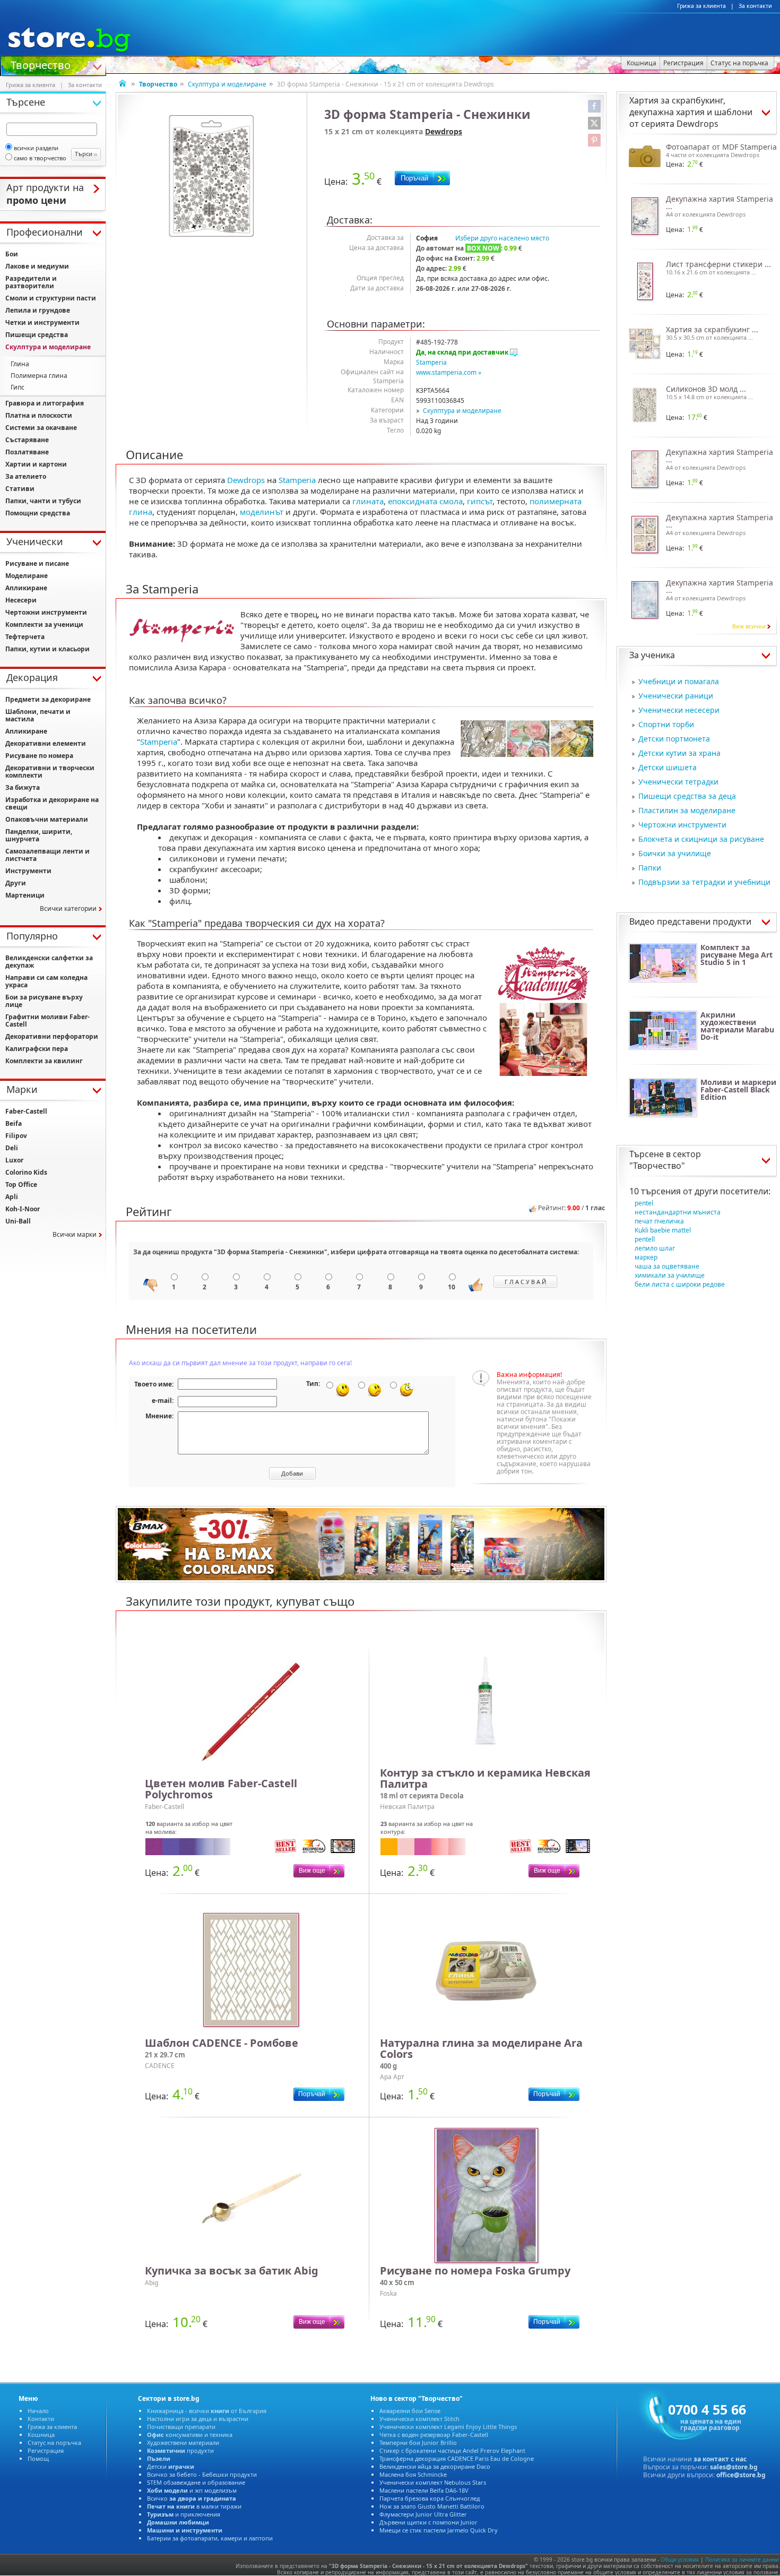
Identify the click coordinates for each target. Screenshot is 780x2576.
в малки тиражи (194, 2506)
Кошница (41, 2435)
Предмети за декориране (48, 699)
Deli (12, 1148)
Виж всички (749, 626)
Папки (650, 868)
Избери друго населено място (502, 238)
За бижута (23, 787)
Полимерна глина (39, 376)
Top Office (21, 1184)
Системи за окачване (41, 428)
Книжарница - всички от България (207, 2411)
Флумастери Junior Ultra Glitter (423, 2514)
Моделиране (27, 576)
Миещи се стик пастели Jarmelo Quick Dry (439, 2530)
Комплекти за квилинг (44, 1061)
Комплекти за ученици (44, 624)
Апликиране (26, 588)
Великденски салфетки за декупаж (49, 962)
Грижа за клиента (701, 6)
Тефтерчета (25, 637)
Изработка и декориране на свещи (52, 803)
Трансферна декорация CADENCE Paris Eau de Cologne (457, 2458)
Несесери (21, 600)
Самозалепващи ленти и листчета (47, 855)
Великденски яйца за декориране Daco (435, 2466)
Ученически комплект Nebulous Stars (433, 2482)
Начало (38, 2411)
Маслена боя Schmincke (413, 2474)
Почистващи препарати (181, 2427)
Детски (171, 2466)
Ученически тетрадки (678, 782)
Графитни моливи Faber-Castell (47, 1020)
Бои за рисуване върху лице (44, 1001)
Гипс (18, 387)
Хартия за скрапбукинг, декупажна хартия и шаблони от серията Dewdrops (691, 112)
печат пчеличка (659, 1221)
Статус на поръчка (54, 2443)
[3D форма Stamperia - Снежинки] (211, 176)
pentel (644, 1203)
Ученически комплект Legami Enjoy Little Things (448, 2427)
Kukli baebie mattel (663, 1230)
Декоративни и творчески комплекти (50, 772)
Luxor (14, 1160)
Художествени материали (183, 2443)
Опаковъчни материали (47, 819)
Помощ (38, 2458)
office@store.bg (741, 2475)
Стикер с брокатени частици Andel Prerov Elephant (452, 2450)
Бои (12, 254)
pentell (645, 1239)
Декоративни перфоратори (52, 1036)
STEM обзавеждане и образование (196, 2482)
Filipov (16, 1136)
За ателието (26, 476)
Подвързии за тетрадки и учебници (704, 882)
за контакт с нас (720, 2459)
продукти (180, 2450)
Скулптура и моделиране (227, 84)
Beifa (14, 1123)
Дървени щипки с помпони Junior (428, 2522)
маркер (646, 1257)
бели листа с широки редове (680, 1284)
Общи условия (680, 2560)
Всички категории (68, 908)
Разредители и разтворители (31, 282)
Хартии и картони (36, 464)
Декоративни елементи (46, 743)
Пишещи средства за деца (687, 796)
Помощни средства (38, 513)
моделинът (262, 512)
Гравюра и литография (45, 403)
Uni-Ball (18, 1221)
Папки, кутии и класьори (47, 649)
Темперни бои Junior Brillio (418, 2443)
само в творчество (40, 158)
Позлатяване (27, 452)
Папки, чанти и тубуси (43, 501)
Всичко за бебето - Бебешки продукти (202, 2474)
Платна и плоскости (39, 415)
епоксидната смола (425, 501)
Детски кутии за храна (679, 753)
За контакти (755, 6)
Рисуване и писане (37, 563)
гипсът (480, 501)
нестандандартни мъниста (678, 1212)
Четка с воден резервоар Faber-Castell (434, 2435)
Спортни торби (666, 724)
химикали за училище (670, 1275)
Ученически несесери (679, 710)
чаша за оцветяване (667, 1266)
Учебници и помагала (679, 681)
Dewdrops (444, 131)
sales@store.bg (734, 2467)
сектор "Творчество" (665, 1160)
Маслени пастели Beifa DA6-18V (424, 2490)
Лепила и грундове (38, 310)
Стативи (20, 489)
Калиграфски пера (37, 1049)
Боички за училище (675, 853)
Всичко (192, 2498)
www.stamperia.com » (449, 372)
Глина (20, 364)
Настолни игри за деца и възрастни (198, 2419)
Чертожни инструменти (682, 825)
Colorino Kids (26, 1172)
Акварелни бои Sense (410, 2411)
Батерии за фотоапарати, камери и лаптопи (210, 2538)
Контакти (41, 2419)
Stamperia (431, 362)
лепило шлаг (655, 1248)
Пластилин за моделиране (687, 810)
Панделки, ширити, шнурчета (39, 835)
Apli (12, 1197)
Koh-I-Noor (23, 1209)
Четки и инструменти (42, 322)
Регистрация (46, 2450)
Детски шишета (668, 767)
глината (368, 501)
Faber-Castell (26, 1111)
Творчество (41, 64)
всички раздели (36, 148)
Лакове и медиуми (37, 266)
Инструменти (28, 871)
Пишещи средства (37, 335)
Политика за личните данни (742, 2560)
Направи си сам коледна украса (46, 981)
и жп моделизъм (192, 2490)
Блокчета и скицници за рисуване (701, 839)
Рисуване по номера (39, 756)
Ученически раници (676, 696)
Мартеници (25, 895)
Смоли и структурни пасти (51, 298)
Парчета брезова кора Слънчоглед (430, 2498)
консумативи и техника (190, 2435)
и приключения (184, 2514)
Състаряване (27, 440)
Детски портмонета (674, 739)
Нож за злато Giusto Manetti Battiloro (432, 2506)
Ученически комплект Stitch (419, 2419)
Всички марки (75, 1234)
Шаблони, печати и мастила (38, 715)
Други (16, 883)
